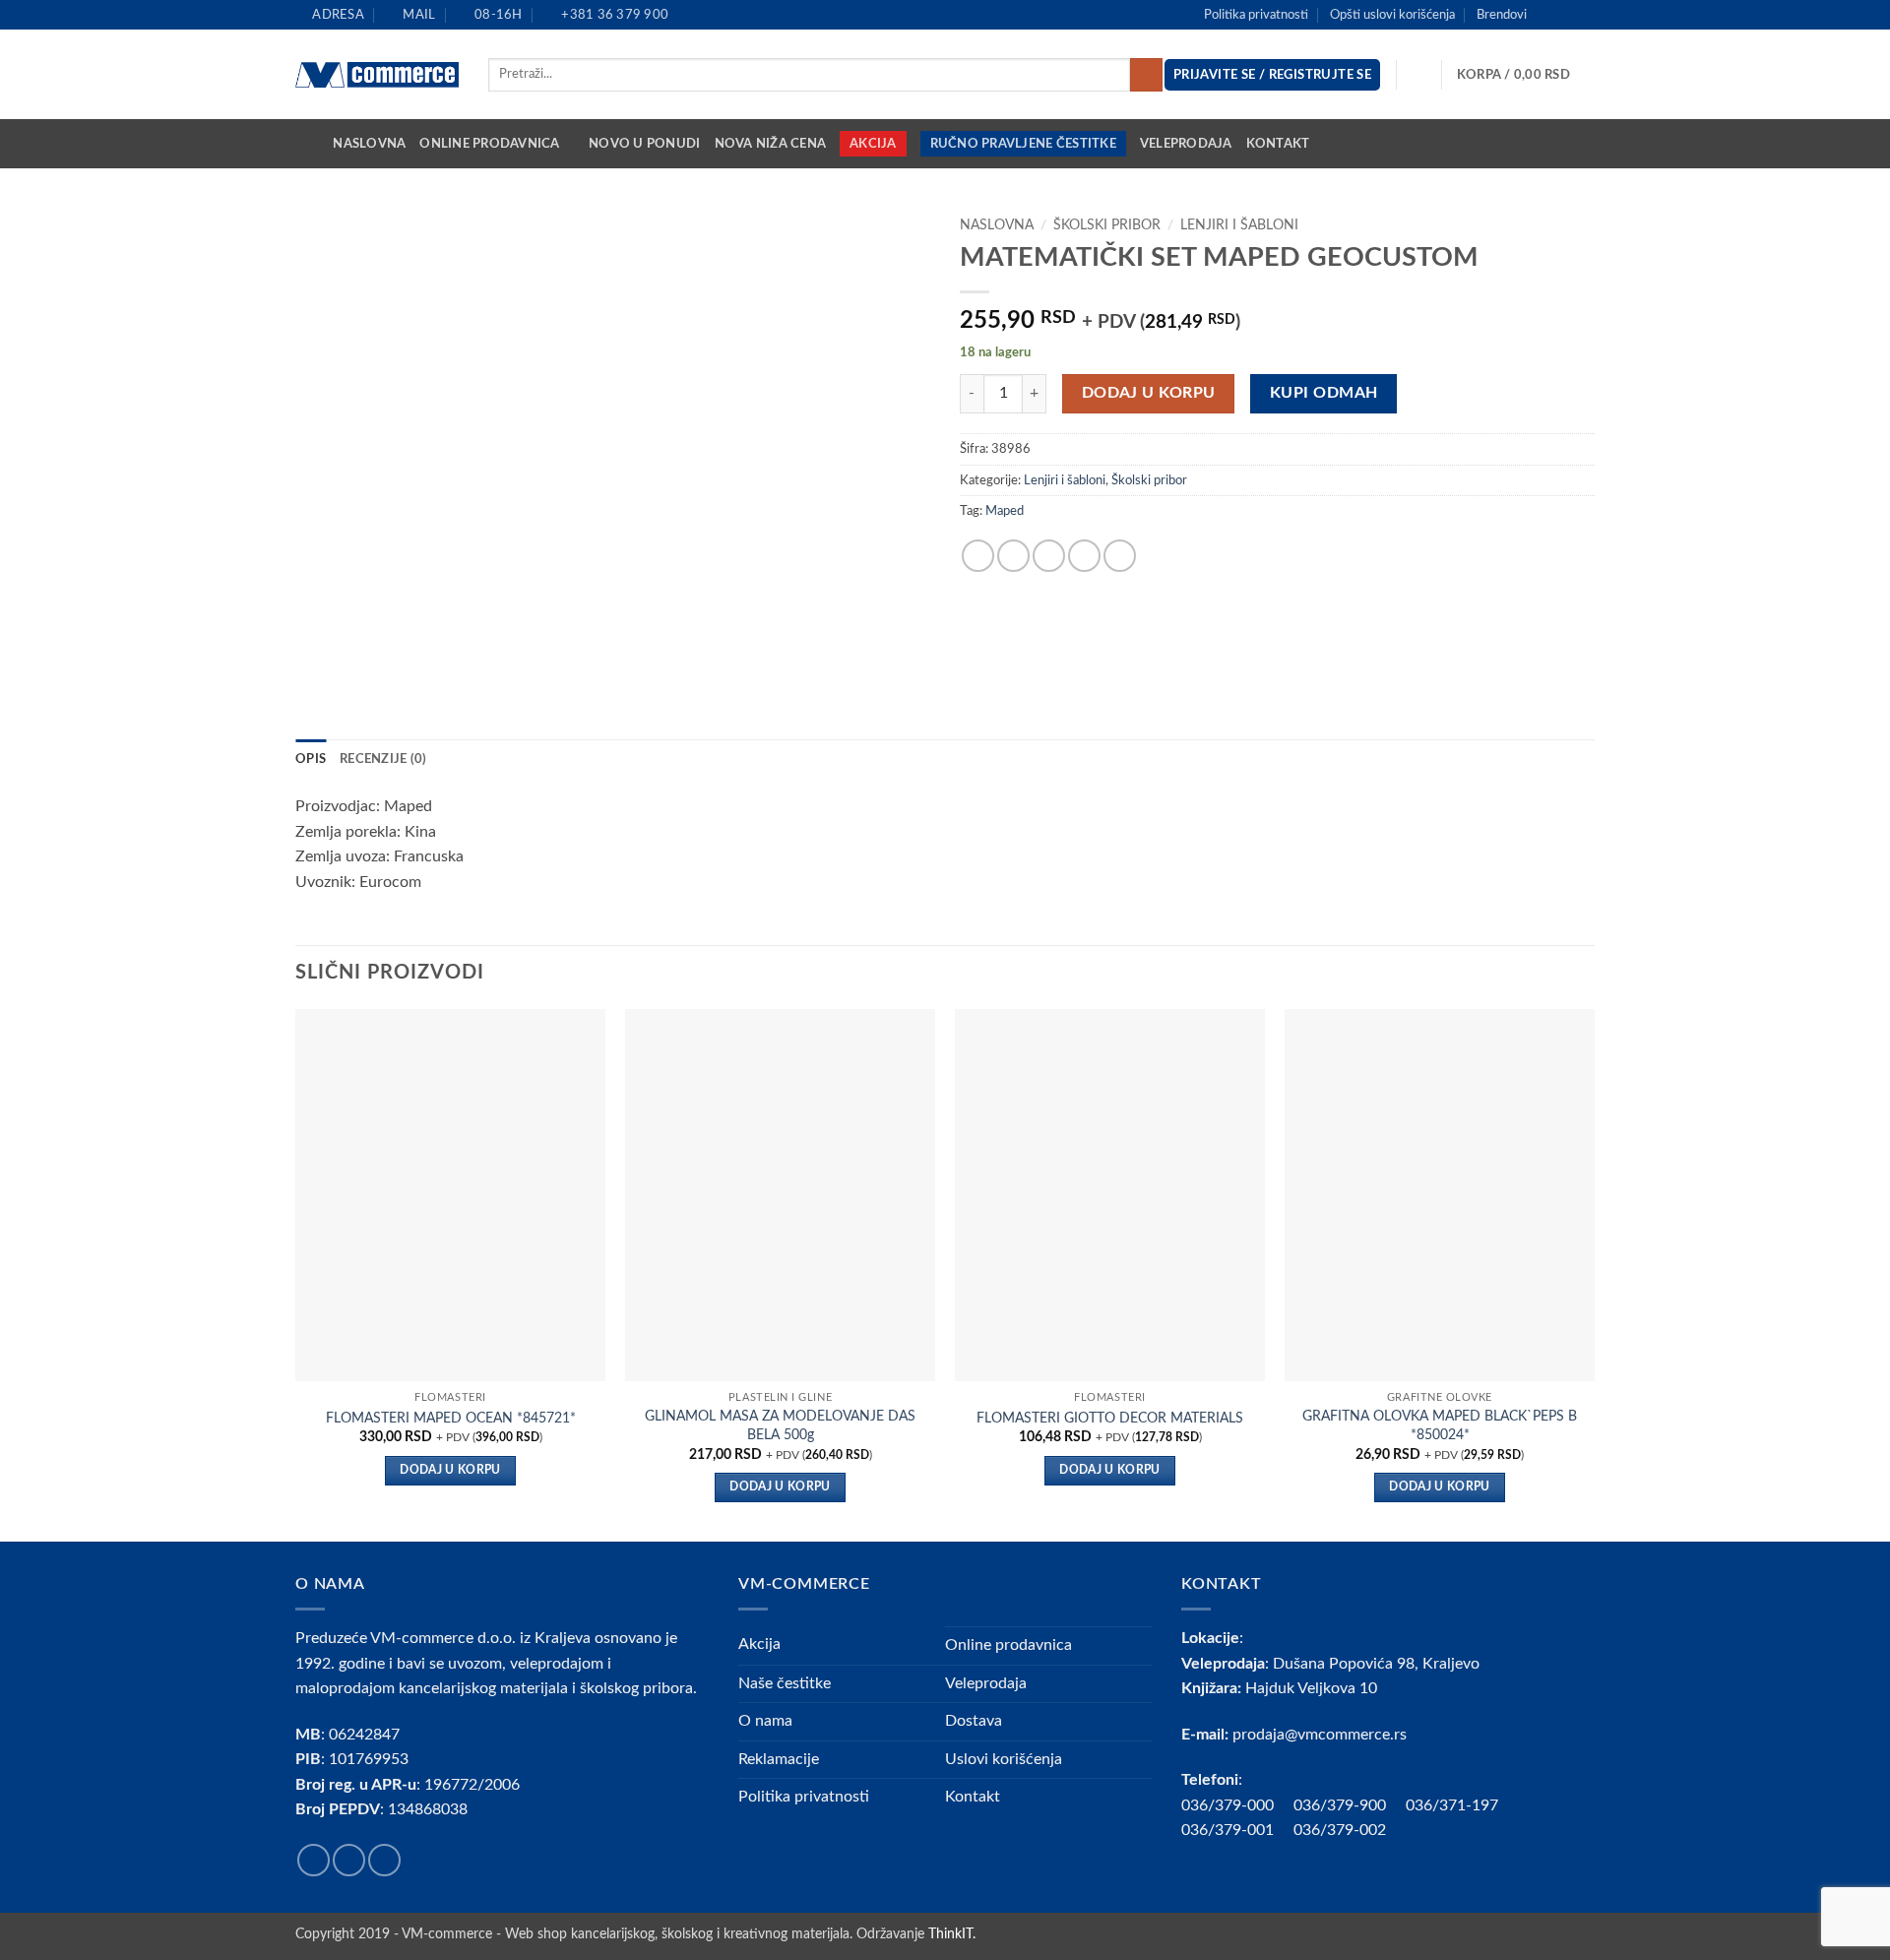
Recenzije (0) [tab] (383, 759)
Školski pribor (1107, 225)
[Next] (1594, 1273)
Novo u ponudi (644, 144)
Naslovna (369, 144)
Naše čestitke (785, 1683)
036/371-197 (1452, 1805)
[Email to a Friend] (1049, 556)
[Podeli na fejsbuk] (978, 556)
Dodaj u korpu (1149, 393)
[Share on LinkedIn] (1120, 556)
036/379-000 (1237, 1805)
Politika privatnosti (1256, 15)
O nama (765, 1721)
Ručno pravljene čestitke (1023, 144)
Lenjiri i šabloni (1239, 225)
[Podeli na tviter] (1013, 556)
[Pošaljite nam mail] (1585, 15)
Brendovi (1502, 15)
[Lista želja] (1419, 75)
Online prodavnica (489, 144)
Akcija (873, 144)
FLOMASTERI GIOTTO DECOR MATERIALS (1110, 1418)
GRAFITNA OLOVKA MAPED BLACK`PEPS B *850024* (1440, 1425)
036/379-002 (1350, 1830)
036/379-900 (1342, 1805)
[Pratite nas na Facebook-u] (1547, 15)
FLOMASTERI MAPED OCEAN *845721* (451, 1418)
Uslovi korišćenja (1004, 1759)
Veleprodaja (1186, 144)
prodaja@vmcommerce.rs (1320, 1735)
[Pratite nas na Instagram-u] (1566, 15)
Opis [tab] (311, 759)
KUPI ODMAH (1324, 393)
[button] (1526, 75)
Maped (1005, 511)
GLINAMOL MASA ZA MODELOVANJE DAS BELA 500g (780, 1425)
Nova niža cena (771, 144)
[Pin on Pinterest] (1084, 556)
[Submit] (1146, 75)
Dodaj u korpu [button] (450, 1470)
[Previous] (296, 1273)
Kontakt (1278, 144)
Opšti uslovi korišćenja (1392, 15)
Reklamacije (779, 1759)
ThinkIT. (952, 1934)
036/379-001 (1237, 1830)
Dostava (974, 1721)
